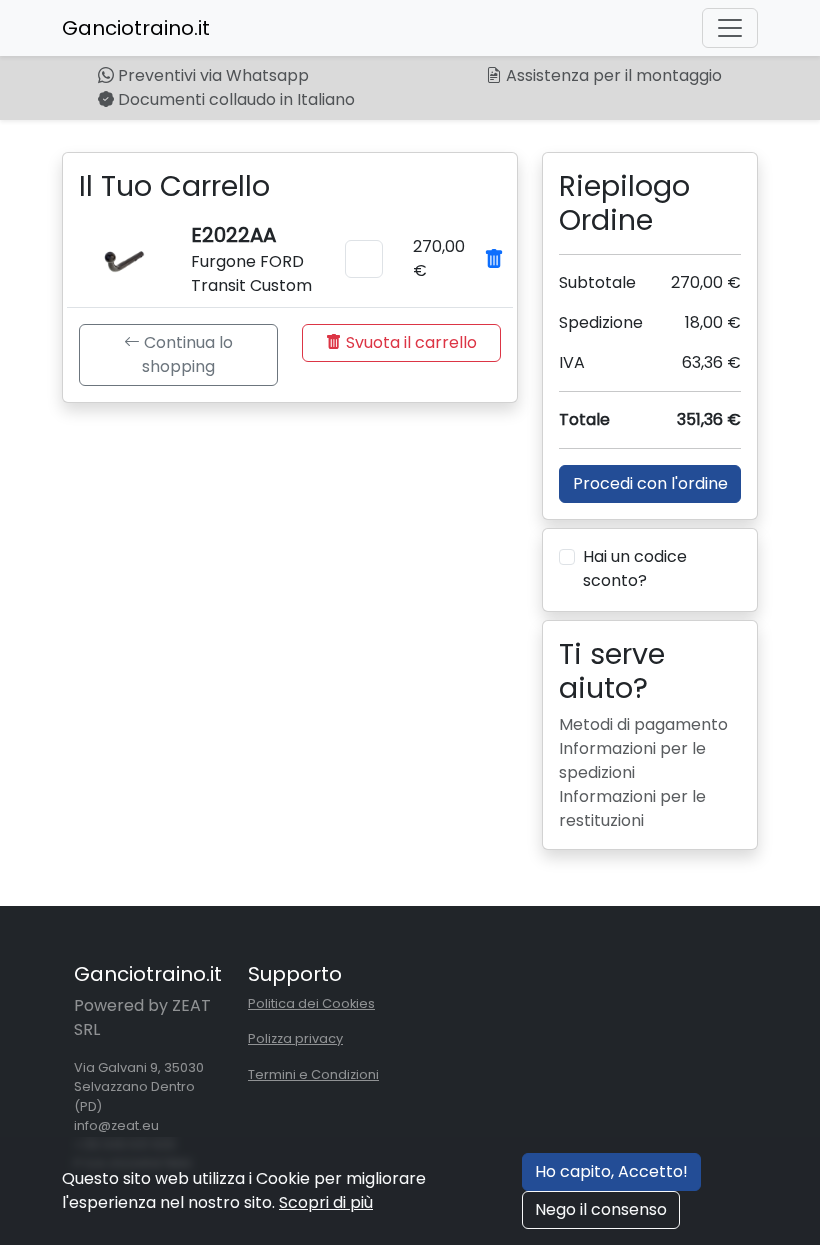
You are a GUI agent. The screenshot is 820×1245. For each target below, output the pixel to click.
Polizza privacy (295, 1038)
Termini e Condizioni (313, 1074)
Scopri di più (326, 1202)
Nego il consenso (601, 1209)
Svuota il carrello (409, 342)
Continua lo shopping (186, 354)
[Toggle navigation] (730, 28)
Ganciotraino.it (136, 28)
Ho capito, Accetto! (611, 1171)
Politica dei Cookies (311, 1003)
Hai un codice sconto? (635, 568)
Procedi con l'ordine (650, 483)
